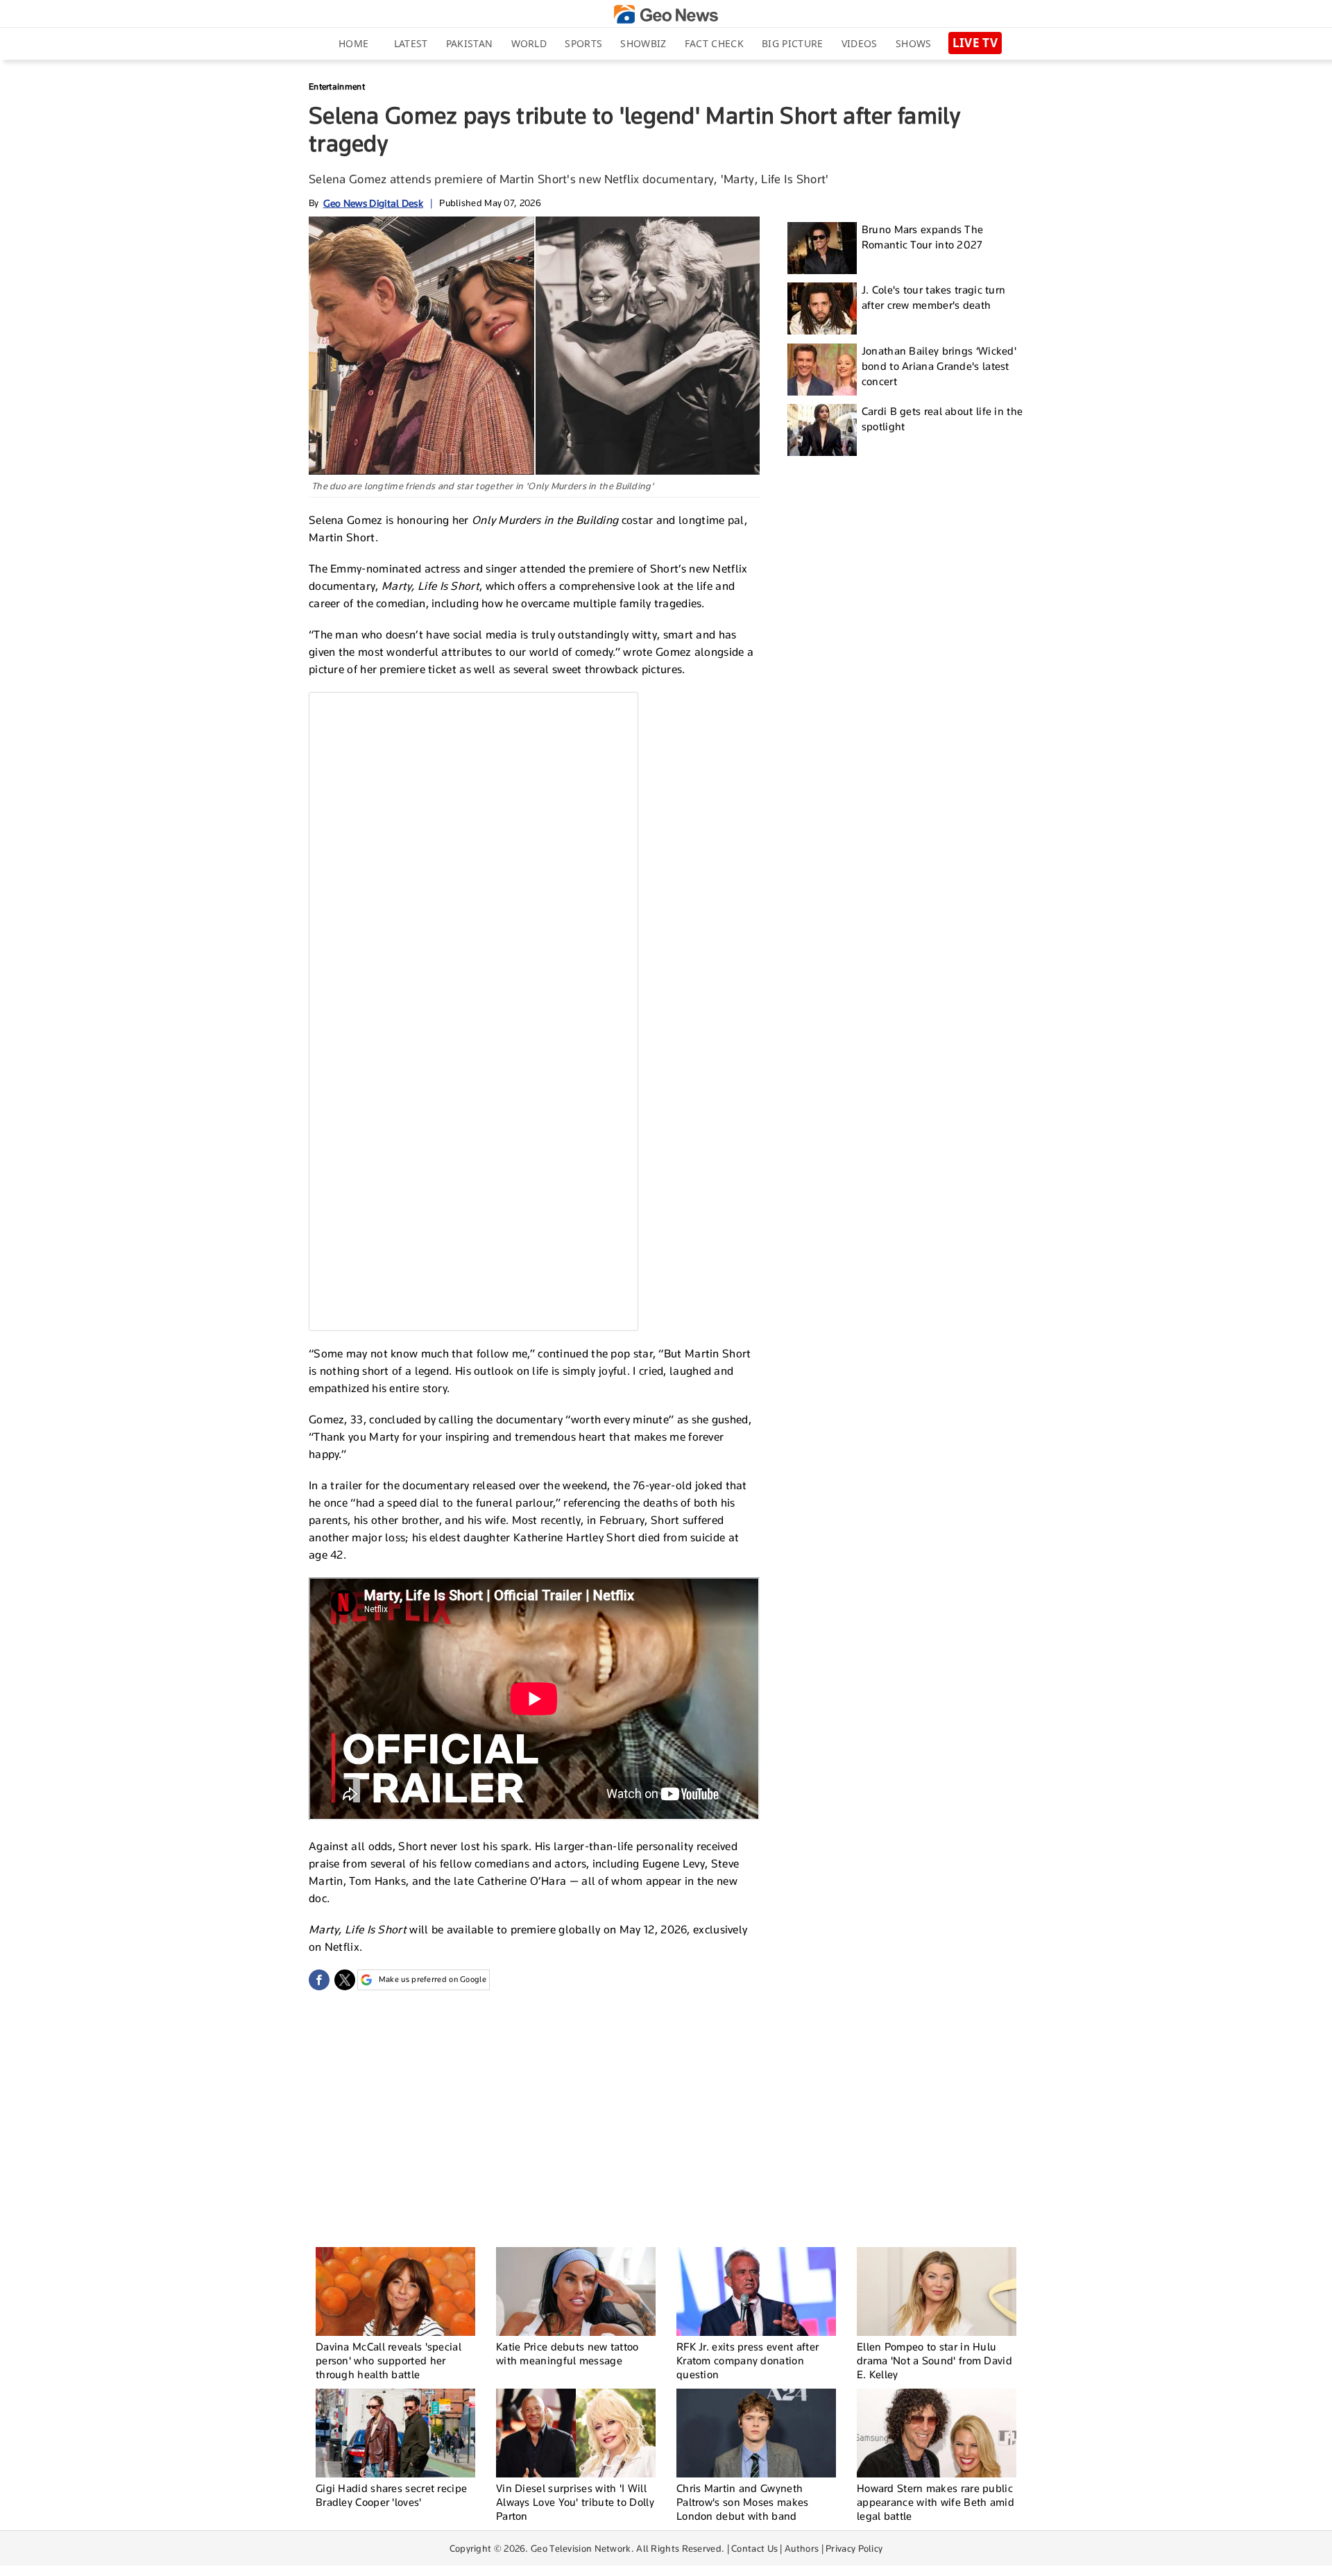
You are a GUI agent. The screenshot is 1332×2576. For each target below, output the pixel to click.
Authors (802, 2548)
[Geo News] (666, 14)
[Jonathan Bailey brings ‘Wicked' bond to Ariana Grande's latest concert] (822, 370)
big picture (792, 43)
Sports (583, 43)
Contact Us (754, 2548)
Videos (860, 43)
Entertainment (337, 86)
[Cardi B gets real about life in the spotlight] (822, 430)
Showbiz (643, 43)
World (529, 43)
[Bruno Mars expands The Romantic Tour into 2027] (822, 248)
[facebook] (319, 1980)
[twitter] (345, 1980)
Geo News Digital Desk (373, 203)
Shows (914, 43)
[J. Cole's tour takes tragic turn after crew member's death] (822, 308)
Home (353, 43)
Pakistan (469, 43)
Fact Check (714, 43)
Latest (411, 43)
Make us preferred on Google (433, 1979)
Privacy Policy (854, 2548)
